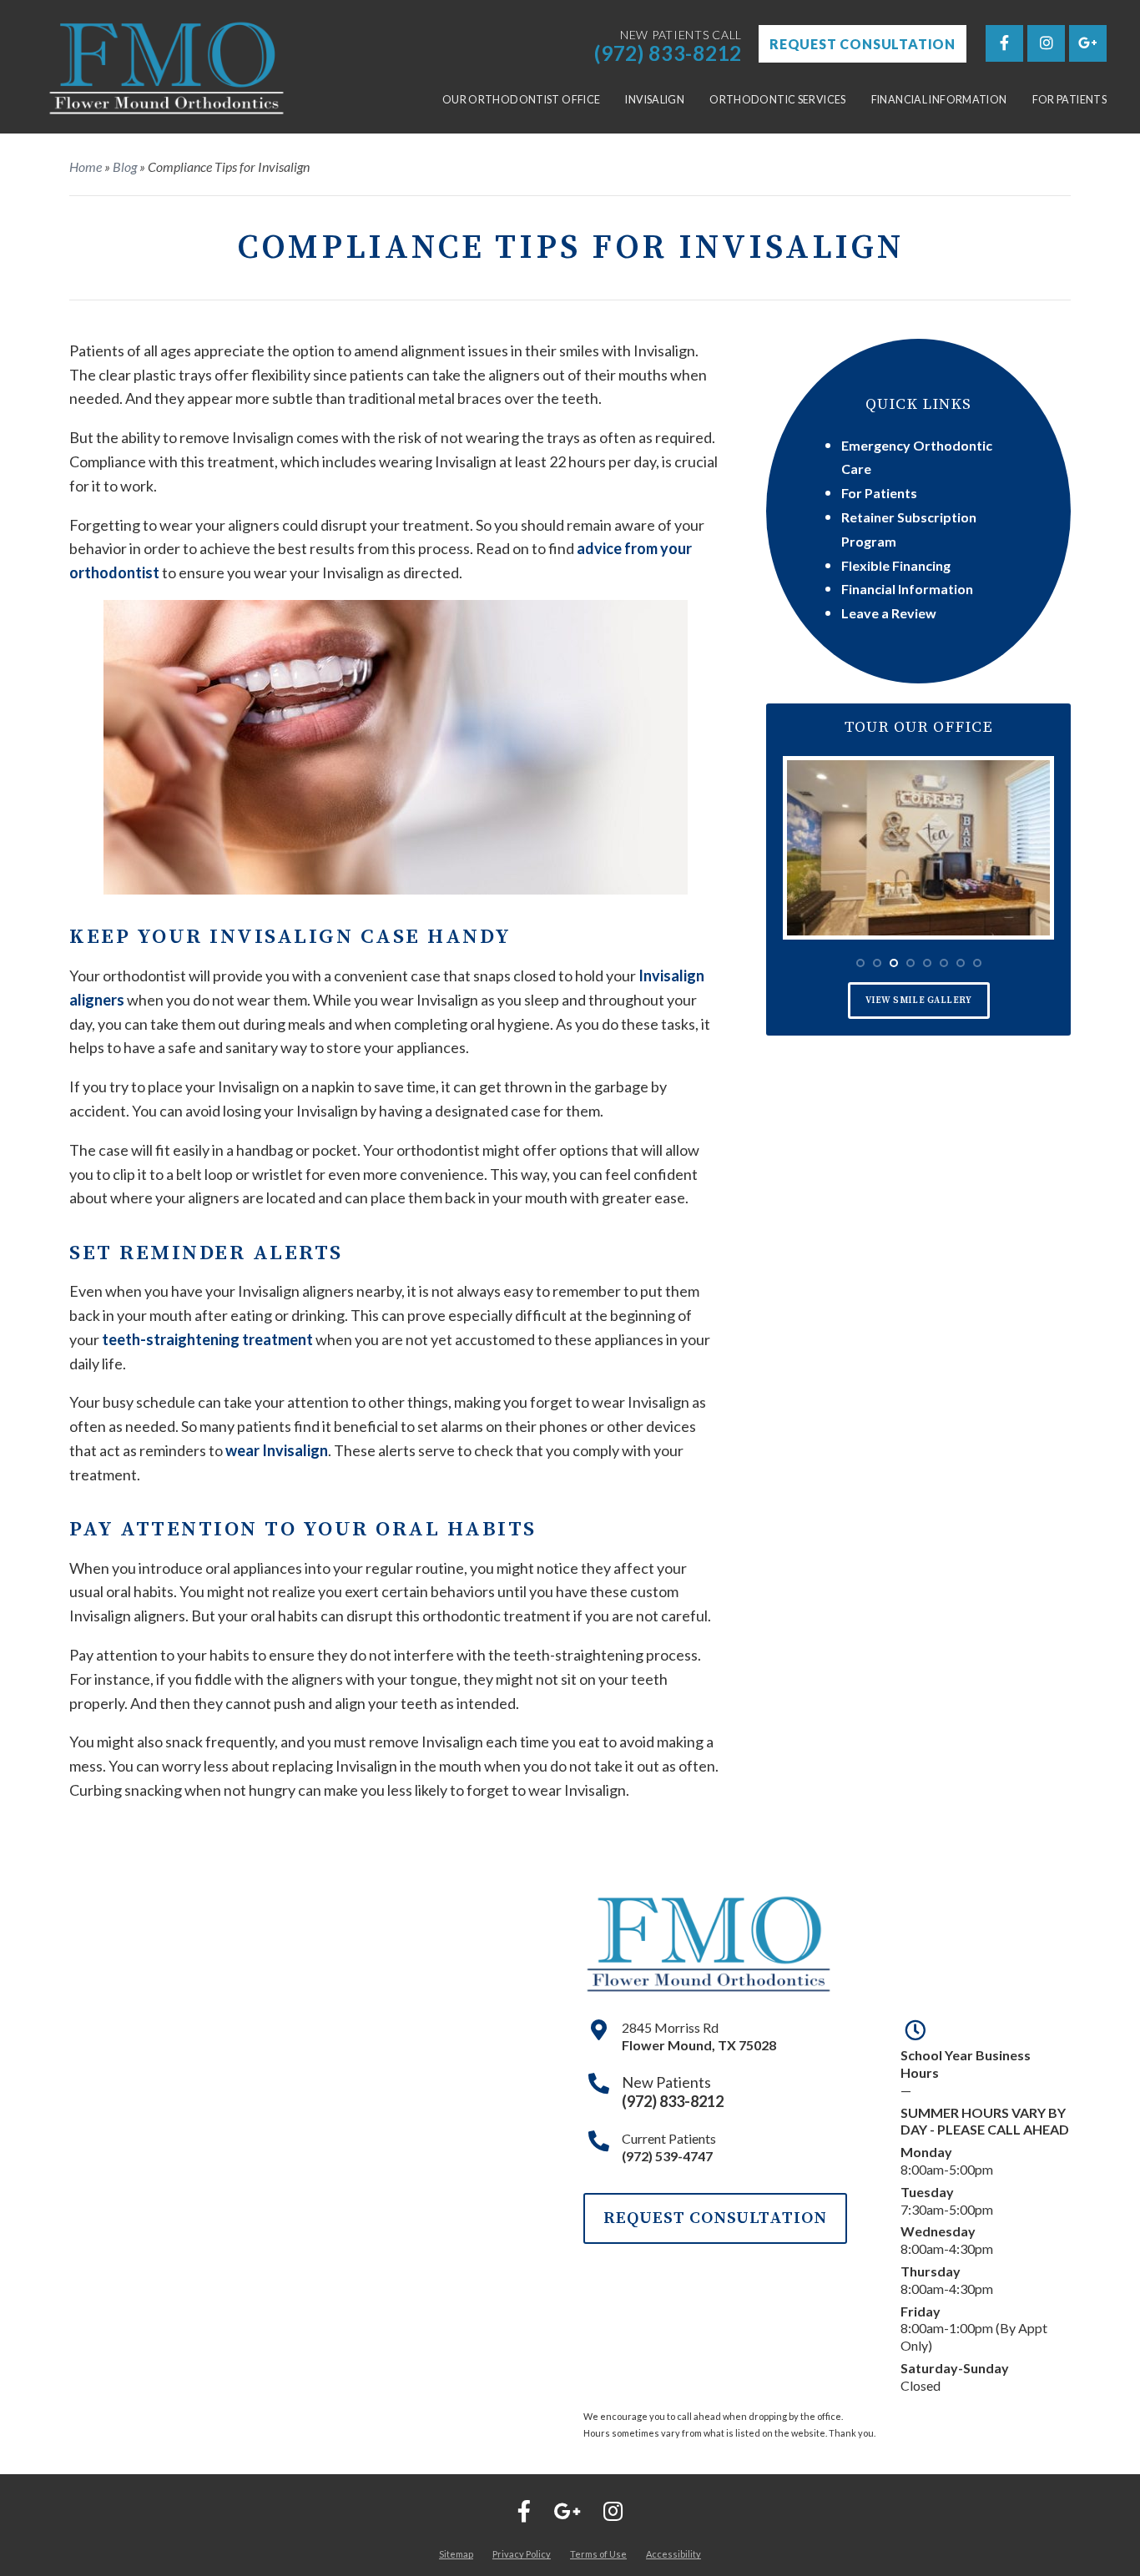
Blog (125, 166)
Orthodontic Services (778, 100)
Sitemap (456, 2554)
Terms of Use (598, 2554)
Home (86, 166)
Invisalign (655, 100)
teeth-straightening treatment (207, 1339)
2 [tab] (877, 963)
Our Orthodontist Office (522, 100)
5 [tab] (927, 963)
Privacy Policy (522, 2554)
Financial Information (939, 100)
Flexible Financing (896, 565)
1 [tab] (860, 963)
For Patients (1070, 100)
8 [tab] (977, 963)
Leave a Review (889, 613)
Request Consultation (863, 44)
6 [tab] (944, 963)
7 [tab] (961, 963)
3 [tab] (894, 963)
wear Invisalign (277, 1450)
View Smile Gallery (919, 1001)
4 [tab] (910, 963)
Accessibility (673, 2554)
